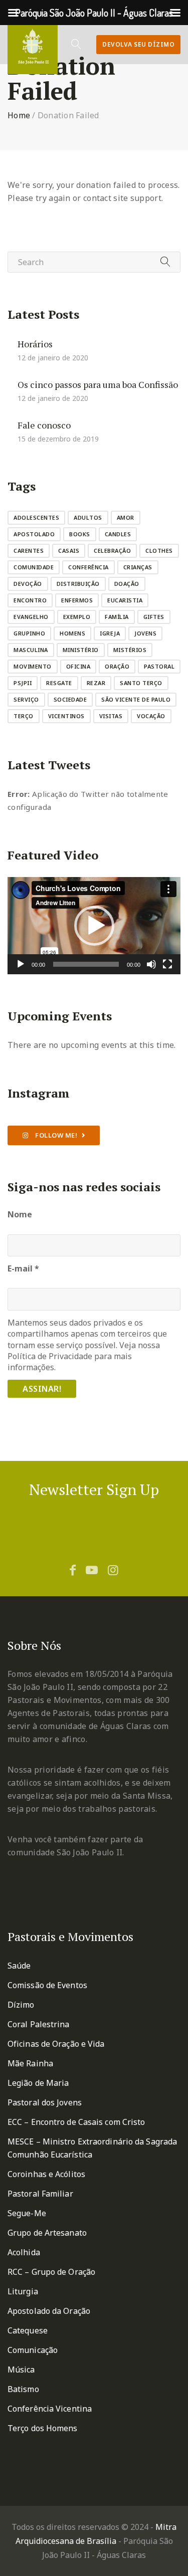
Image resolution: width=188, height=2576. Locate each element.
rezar (96, 683)
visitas (111, 716)
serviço (26, 699)
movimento (33, 666)
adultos (88, 517)
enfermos (77, 600)
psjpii (23, 683)
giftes (154, 617)
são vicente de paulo (136, 699)
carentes (29, 551)
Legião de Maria (38, 2083)
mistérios (130, 650)
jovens (145, 633)
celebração (112, 551)
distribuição (78, 584)
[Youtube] (92, 1570)
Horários (35, 343)
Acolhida (24, 2252)
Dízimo (21, 2005)
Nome (20, 1214)
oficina (78, 666)
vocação (151, 716)
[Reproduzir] (21, 964)
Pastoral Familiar (40, 2194)
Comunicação (33, 2350)
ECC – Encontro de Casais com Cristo (76, 2122)
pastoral (159, 666)
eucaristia (125, 600)
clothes (159, 551)
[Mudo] (151, 964)
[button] (94, 926)
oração (117, 666)
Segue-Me (27, 2213)
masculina (31, 650)
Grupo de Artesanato (47, 2233)
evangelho (31, 617)
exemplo (77, 617)
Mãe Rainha (30, 2063)
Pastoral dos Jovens (45, 2102)
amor (126, 517)
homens (72, 633)
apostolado (34, 534)
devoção (28, 584)
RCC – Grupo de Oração (51, 2272)
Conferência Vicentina (50, 2409)
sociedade (70, 699)
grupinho (29, 633)
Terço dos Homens (43, 2428)
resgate (59, 683)
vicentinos (66, 716)
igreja (110, 633)
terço (24, 716)
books (80, 534)
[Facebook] (73, 1570)
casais (69, 551)
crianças (138, 567)
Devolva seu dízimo (138, 44)
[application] (94, 926)
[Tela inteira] (167, 964)
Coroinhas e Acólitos (46, 2174)
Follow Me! (56, 1135)
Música (21, 2370)
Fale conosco (44, 424)
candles (118, 534)
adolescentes (36, 517)
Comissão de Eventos (47, 1985)
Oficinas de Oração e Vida (56, 2044)
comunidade (34, 567)
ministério (81, 650)
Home (19, 115)
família (117, 617)
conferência (88, 567)
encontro (30, 600)
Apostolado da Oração (49, 2311)
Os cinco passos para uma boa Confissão (98, 384)
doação (127, 584)
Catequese (28, 2330)
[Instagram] (113, 1570)
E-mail (23, 1268)
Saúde (19, 1966)
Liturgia (23, 2291)
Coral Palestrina (39, 2024)
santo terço (141, 683)
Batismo (23, 2389)
